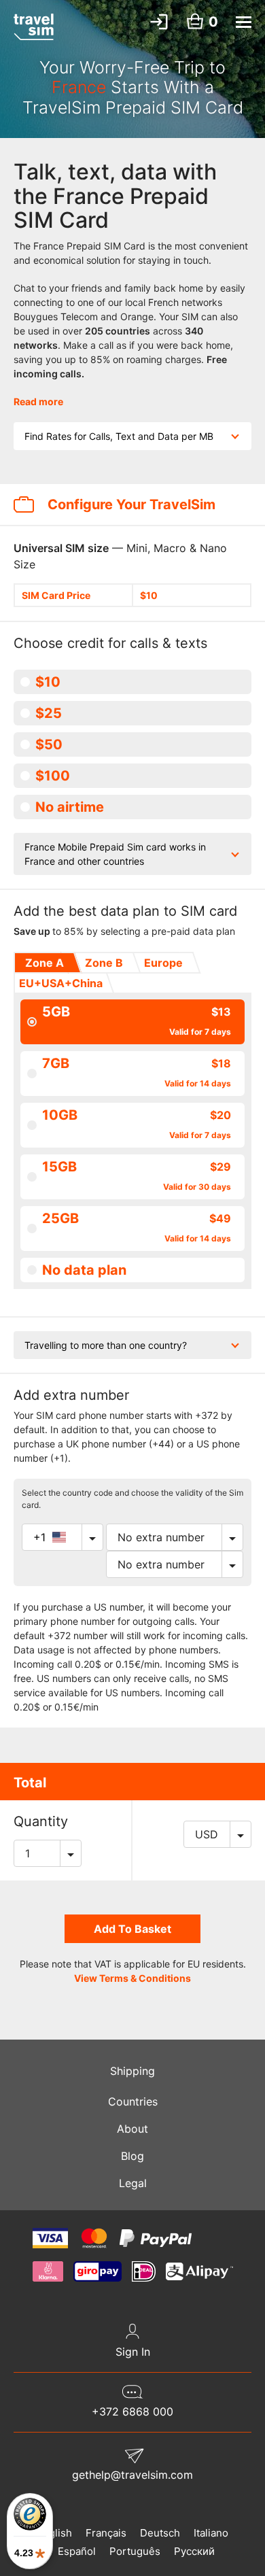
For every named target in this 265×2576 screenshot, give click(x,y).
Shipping (132, 2071)
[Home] (34, 27)
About (132, 2129)
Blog (132, 2156)
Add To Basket (132, 1929)
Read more (38, 401)
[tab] (43, 963)
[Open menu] (244, 22)
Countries (133, 2101)
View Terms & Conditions (132, 1978)
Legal (133, 2183)
